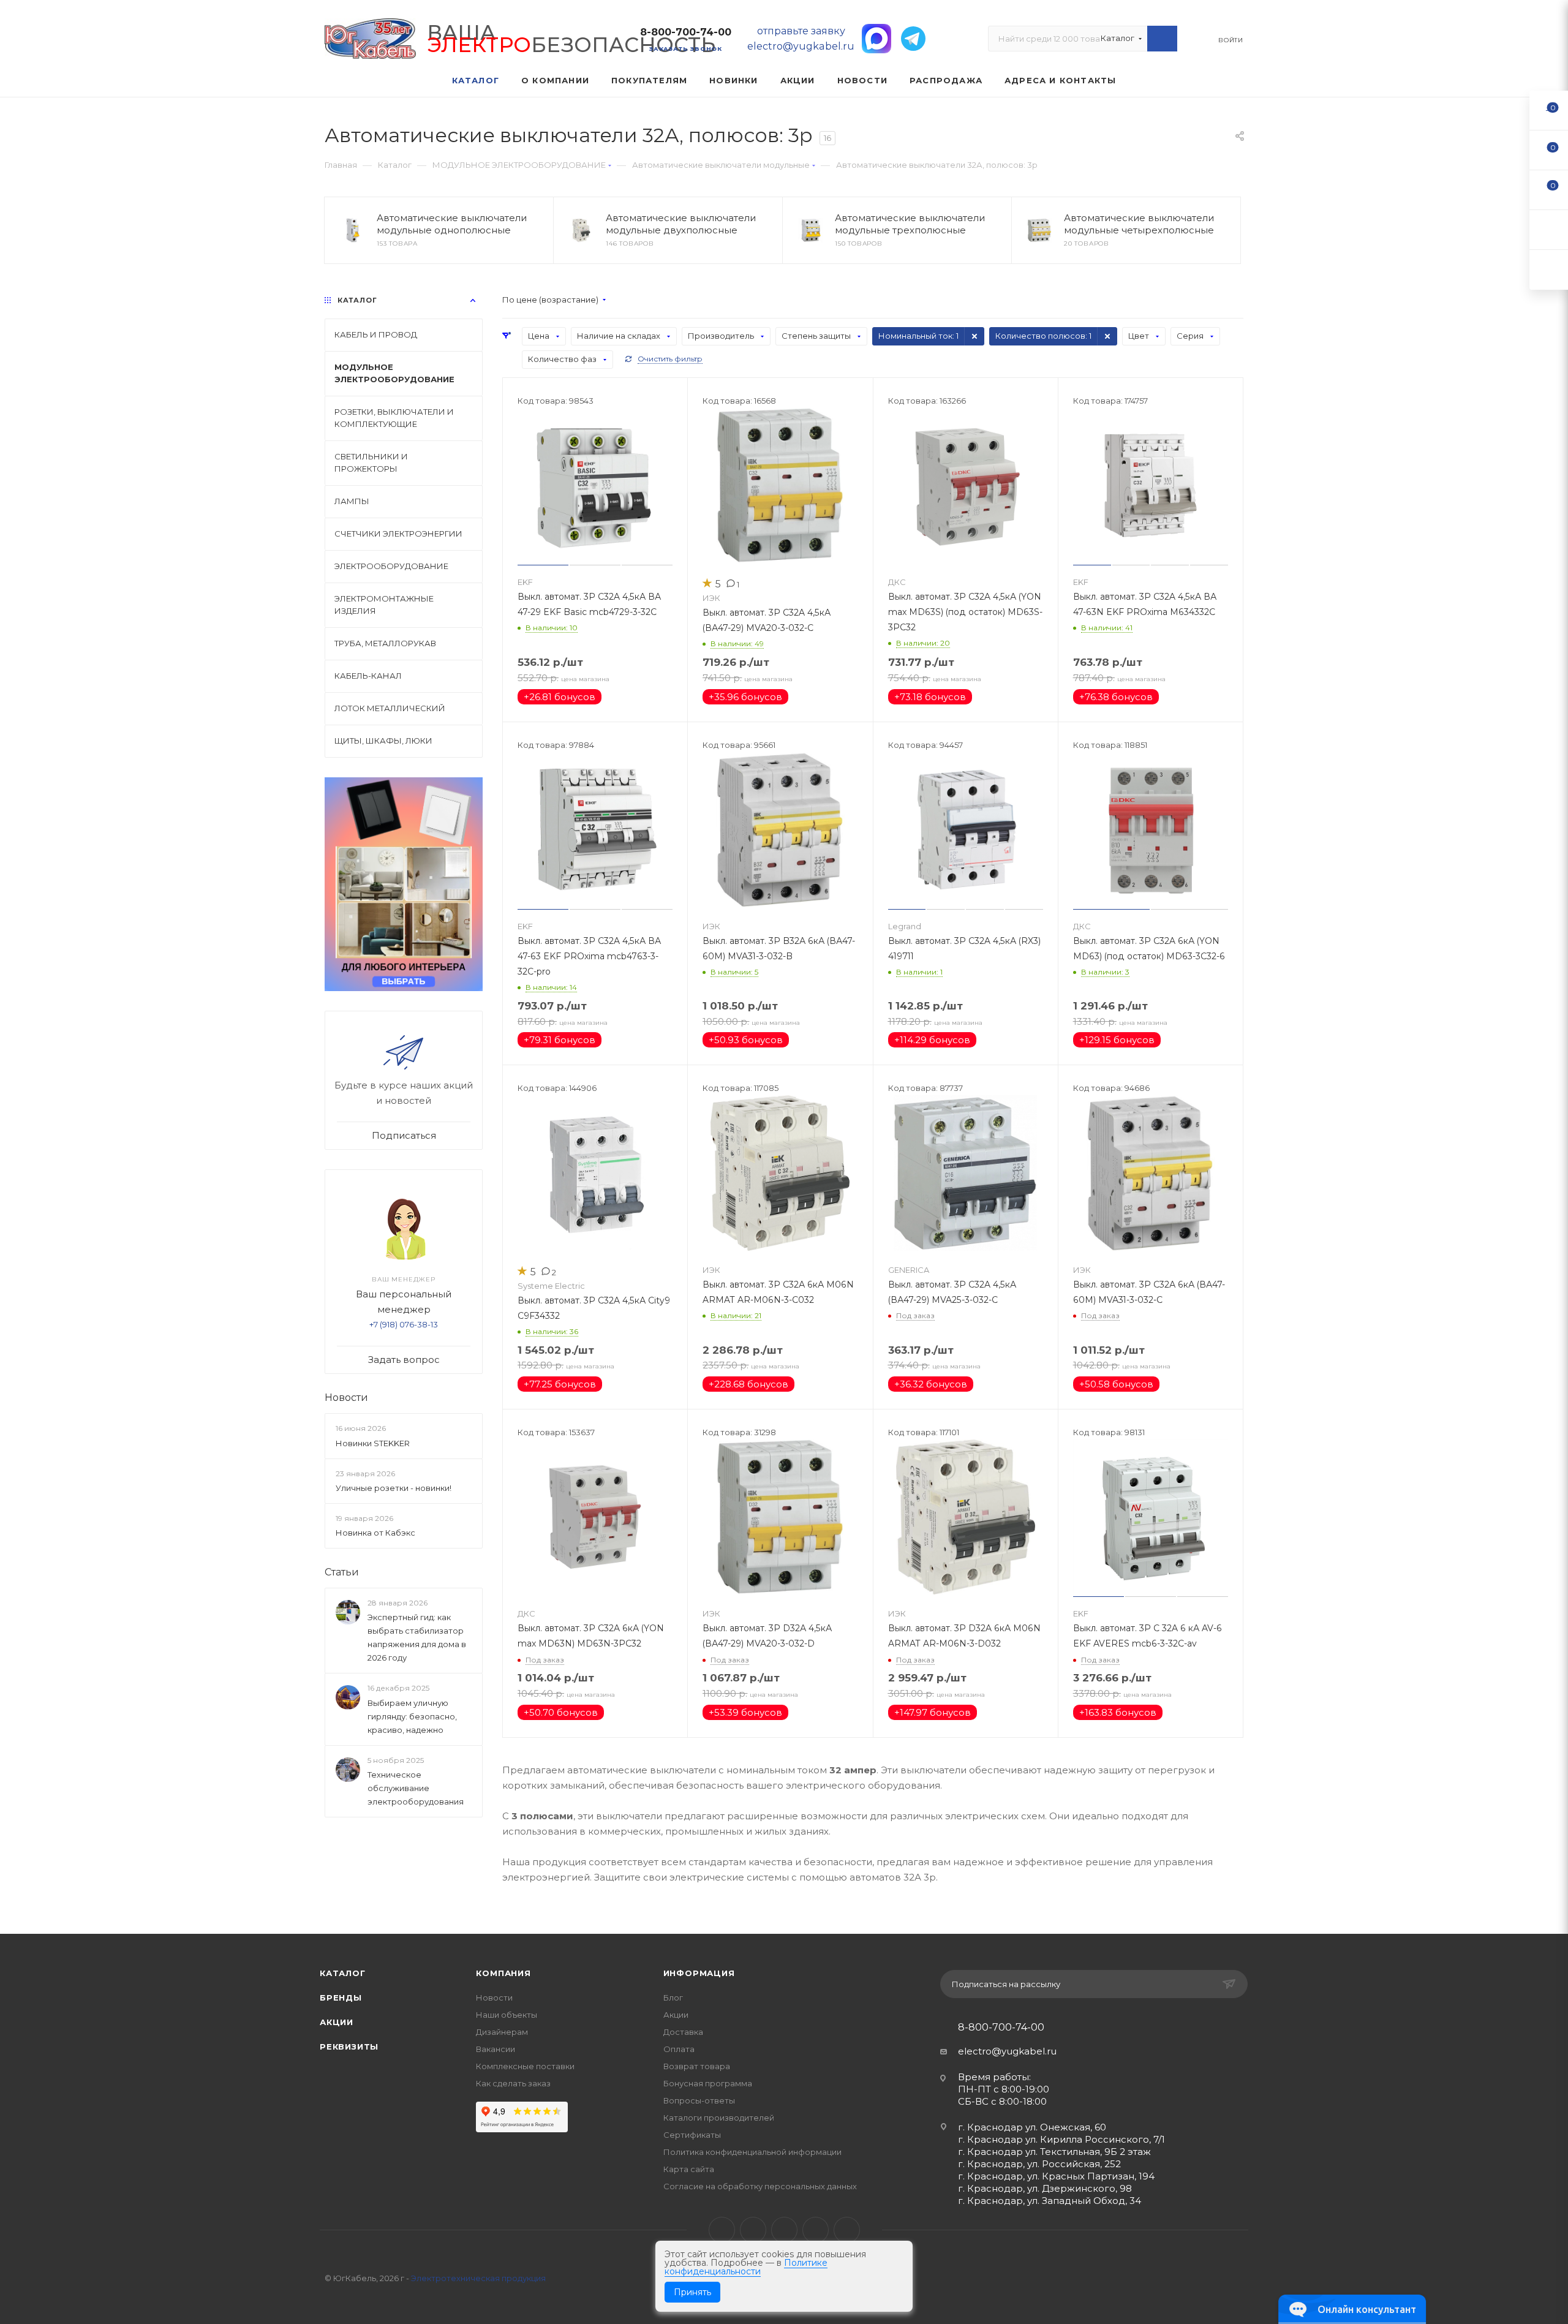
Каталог (343, 1973)
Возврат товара (697, 2066)
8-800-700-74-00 (686, 32)
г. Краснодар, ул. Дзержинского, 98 (1045, 2188)
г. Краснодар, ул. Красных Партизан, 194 (1056, 2176)
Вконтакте (722, 2230)
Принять (692, 2292)
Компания (503, 1973)
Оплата (679, 2049)
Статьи (342, 1572)
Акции (337, 2022)
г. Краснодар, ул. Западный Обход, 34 (1050, 2201)
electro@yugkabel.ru (1007, 2051)
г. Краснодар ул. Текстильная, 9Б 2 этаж (1054, 2152)
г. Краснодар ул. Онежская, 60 (1032, 2127)
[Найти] (1162, 39)
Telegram (753, 2230)
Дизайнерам (502, 2032)
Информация (699, 1973)
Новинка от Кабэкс (375, 1533)
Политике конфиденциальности (746, 2267)
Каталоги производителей (719, 2118)
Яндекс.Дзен (847, 2230)
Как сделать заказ (513, 2083)
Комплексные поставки (525, 2066)
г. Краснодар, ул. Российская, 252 (1039, 2164)
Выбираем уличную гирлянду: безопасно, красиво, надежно (412, 1716)
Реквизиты (349, 2047)
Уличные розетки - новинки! (394, 1488)
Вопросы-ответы (699, 2100)
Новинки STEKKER (373, 1443)
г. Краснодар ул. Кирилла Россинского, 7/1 (1061, 2139)
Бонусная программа (708, 2083)
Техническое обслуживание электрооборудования (416, 1788)
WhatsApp (816, 2230)
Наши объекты (507, 2015)
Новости (346, 1398)
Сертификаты (692, 2135)
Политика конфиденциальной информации (752, 2152)
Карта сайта (689, 2169)
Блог (673, 1998)
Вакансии (496, 2049)
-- (1549, 110)
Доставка (683, 2032)
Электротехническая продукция (478, 2278)
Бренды (341, 1998)
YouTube (784, 2230)
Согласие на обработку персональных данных (760, 2186)
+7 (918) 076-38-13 (404, 1324)
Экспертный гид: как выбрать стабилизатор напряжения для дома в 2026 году (417, 1637)
